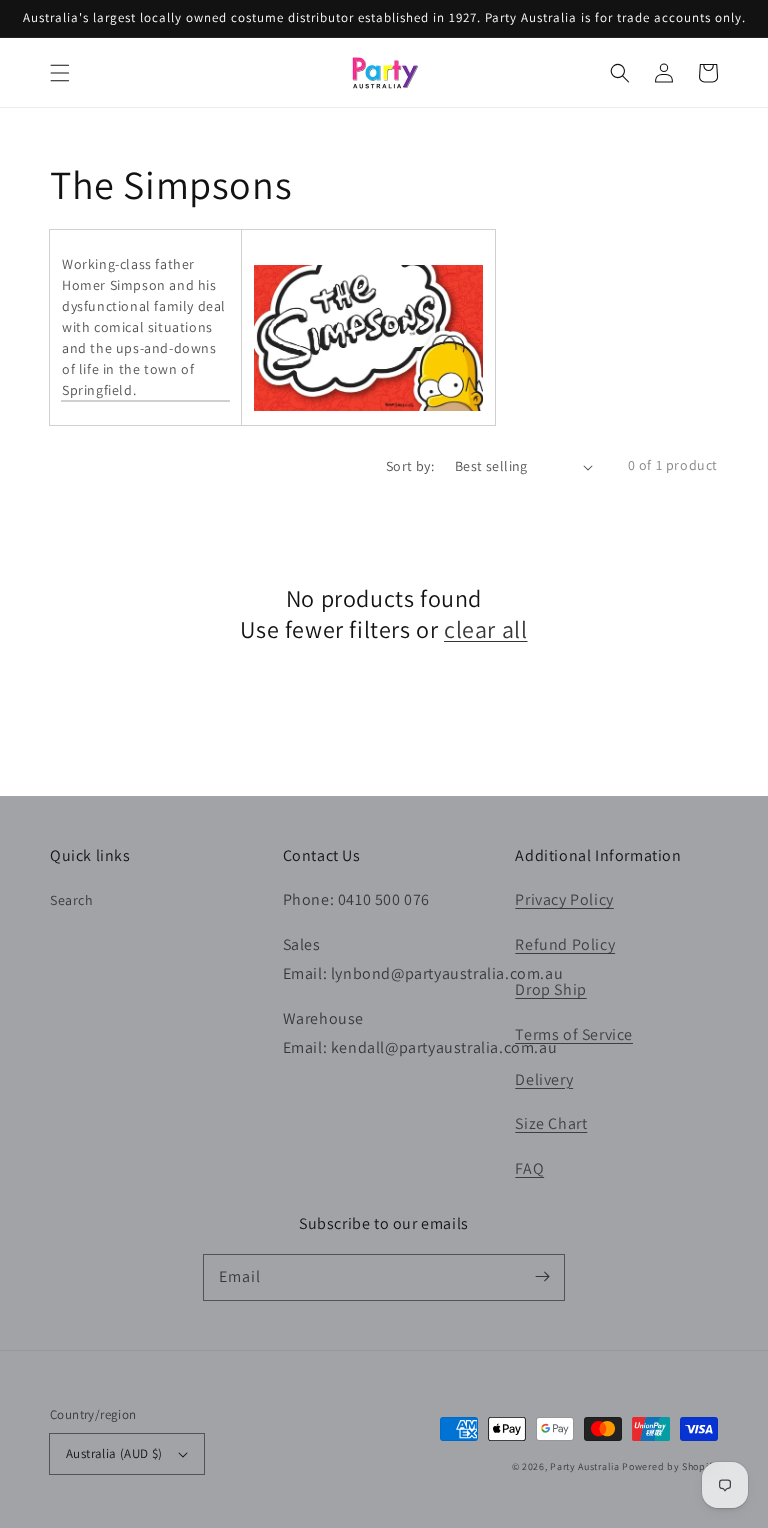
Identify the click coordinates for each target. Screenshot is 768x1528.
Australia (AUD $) (114, 1453)
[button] (60, 73)
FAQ (529, 1168)
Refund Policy (565, 944)
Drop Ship (550, 989)
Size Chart (551, 1123)
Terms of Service (574, 1034)
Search (72, 900)
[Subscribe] (542, 1277)
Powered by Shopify (670, 1466)
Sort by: (410, 466)
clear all (485, 629)
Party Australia (585, 1466)
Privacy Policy (564, 899)
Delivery (544, 1079)
